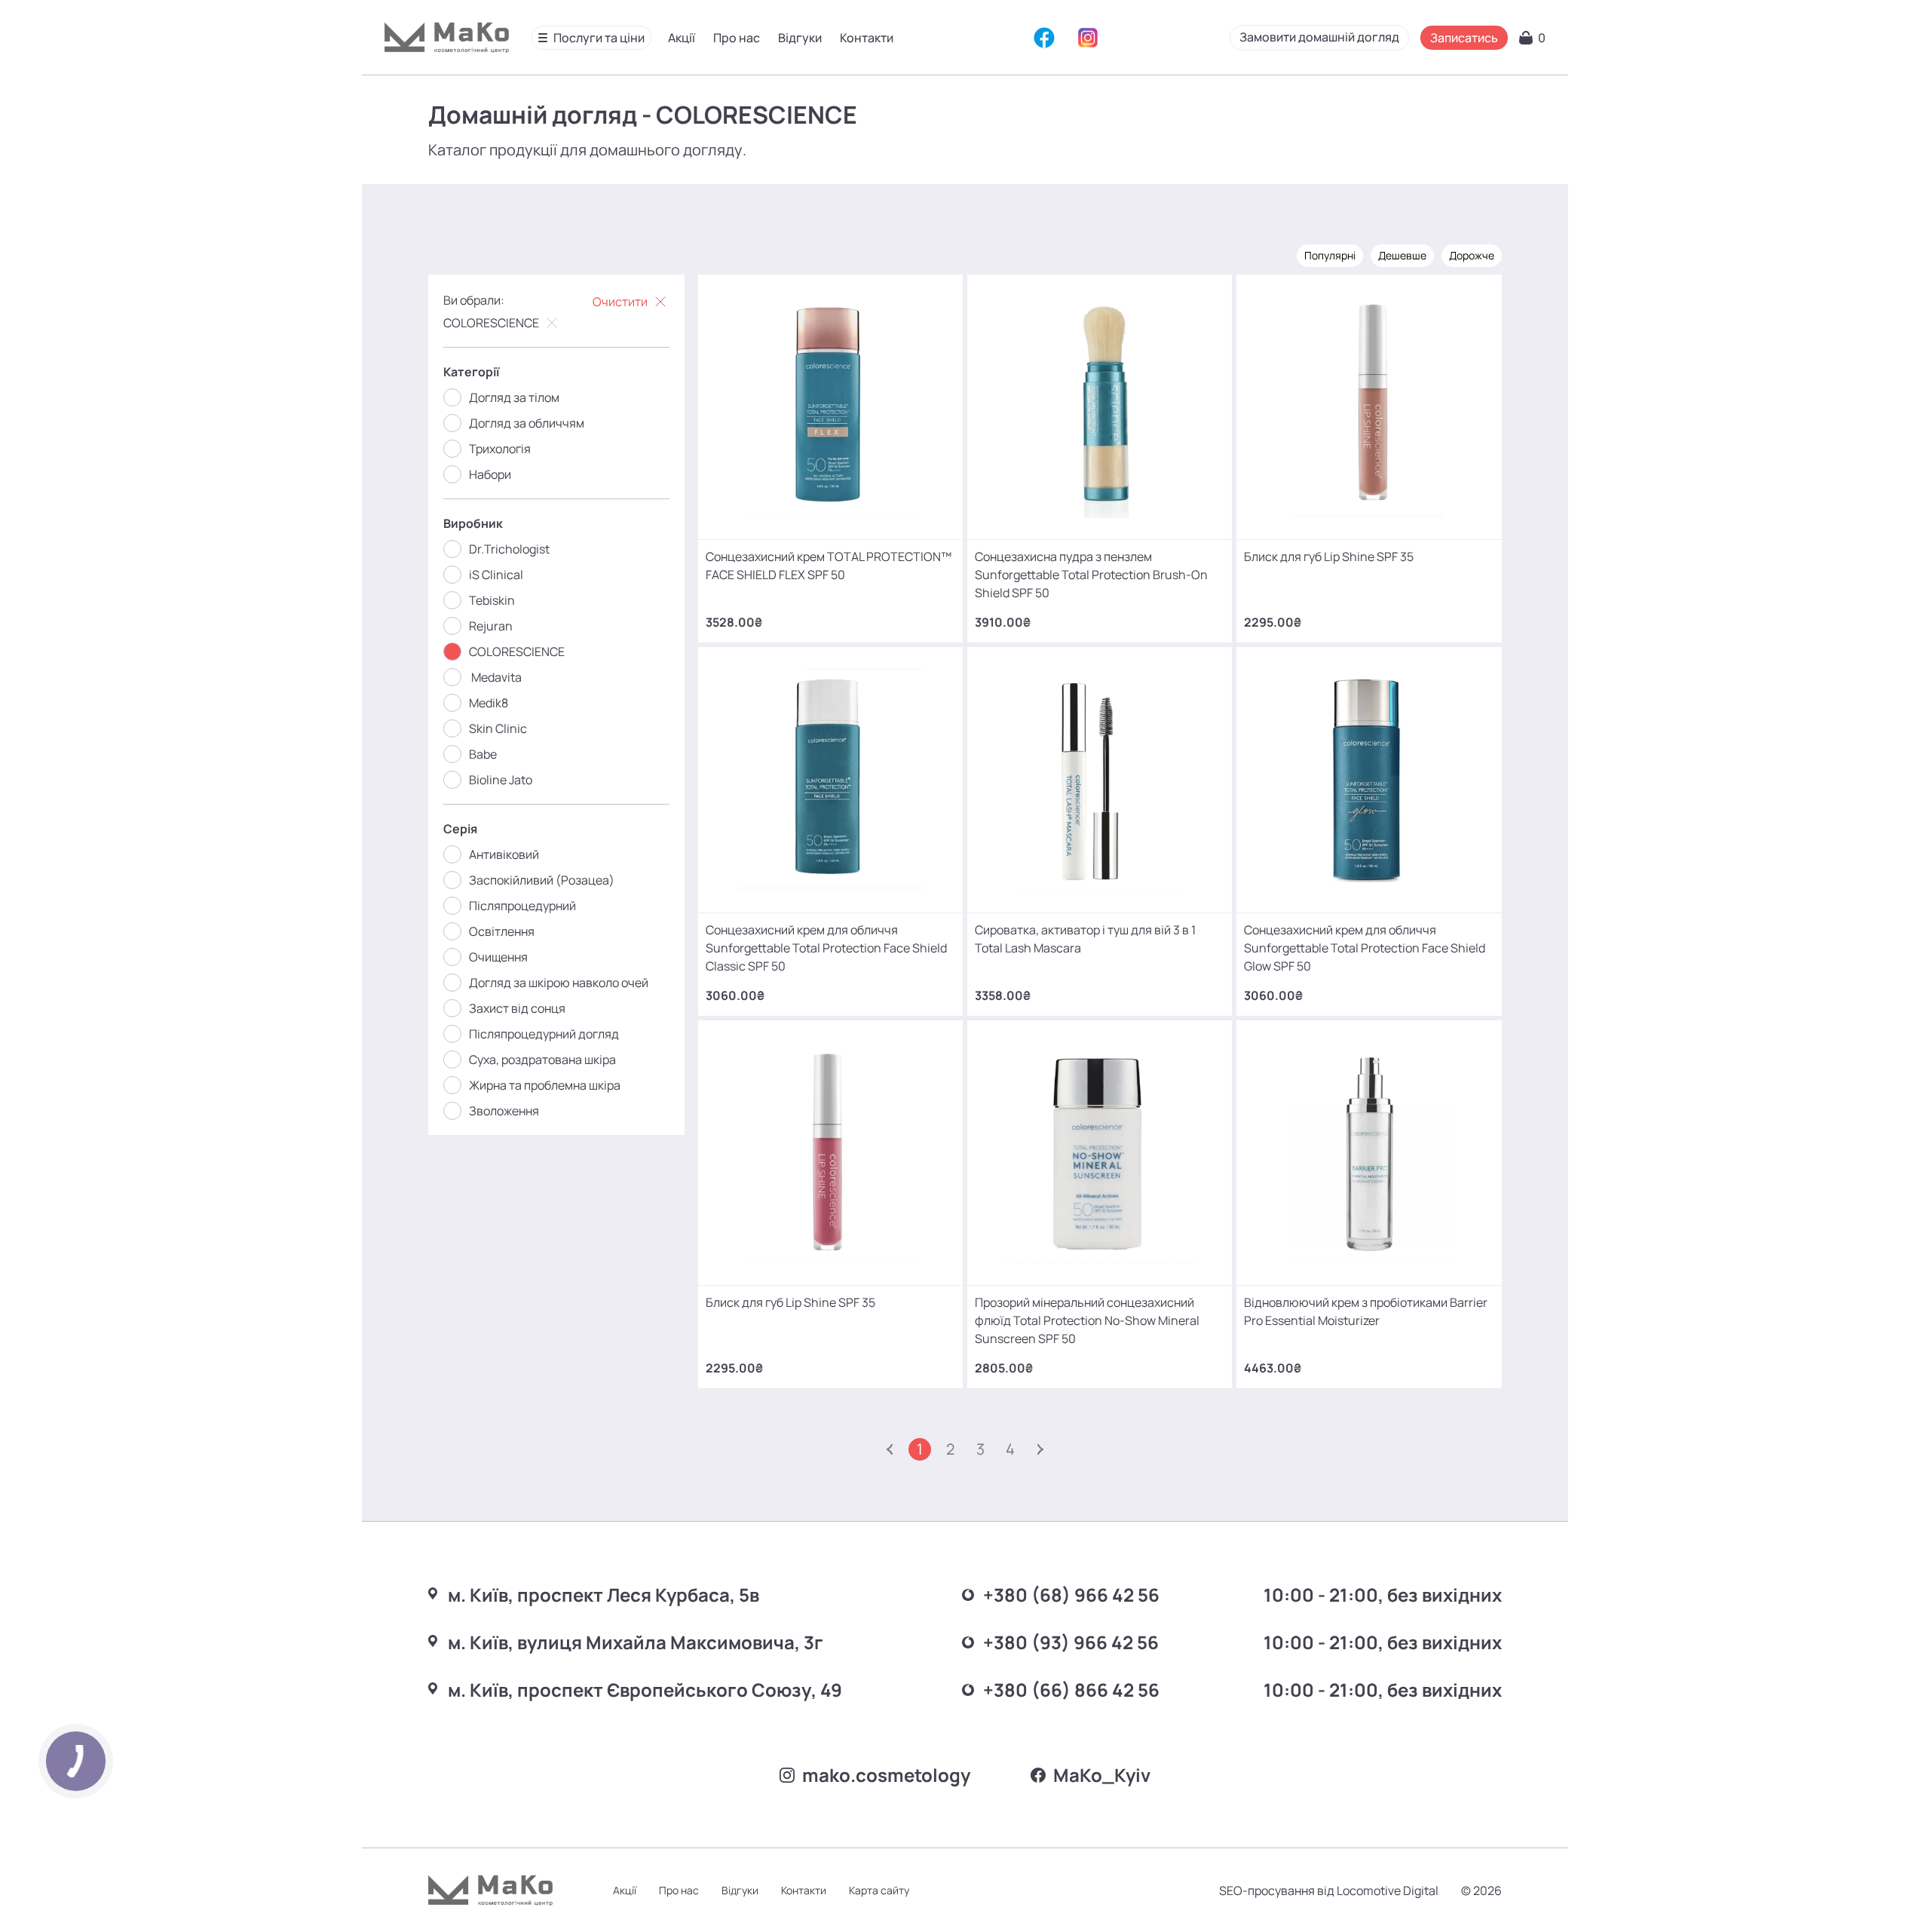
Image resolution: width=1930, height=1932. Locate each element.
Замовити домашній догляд (1319, 37)
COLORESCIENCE (491, 323)
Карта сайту (879, 1890)
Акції (682, 38)
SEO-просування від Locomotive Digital (1329, 1891)
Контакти (867, 38)
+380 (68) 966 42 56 (1071, 1595)
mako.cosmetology (886, 1775)
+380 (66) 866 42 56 (1071, 1690)
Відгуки (800, 38)
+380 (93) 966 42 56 (1071, 1642)
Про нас (737, 38)
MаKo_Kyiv (1102, 1775)
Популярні (1330, 255)
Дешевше (1402, 255)
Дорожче (1472, 255)
